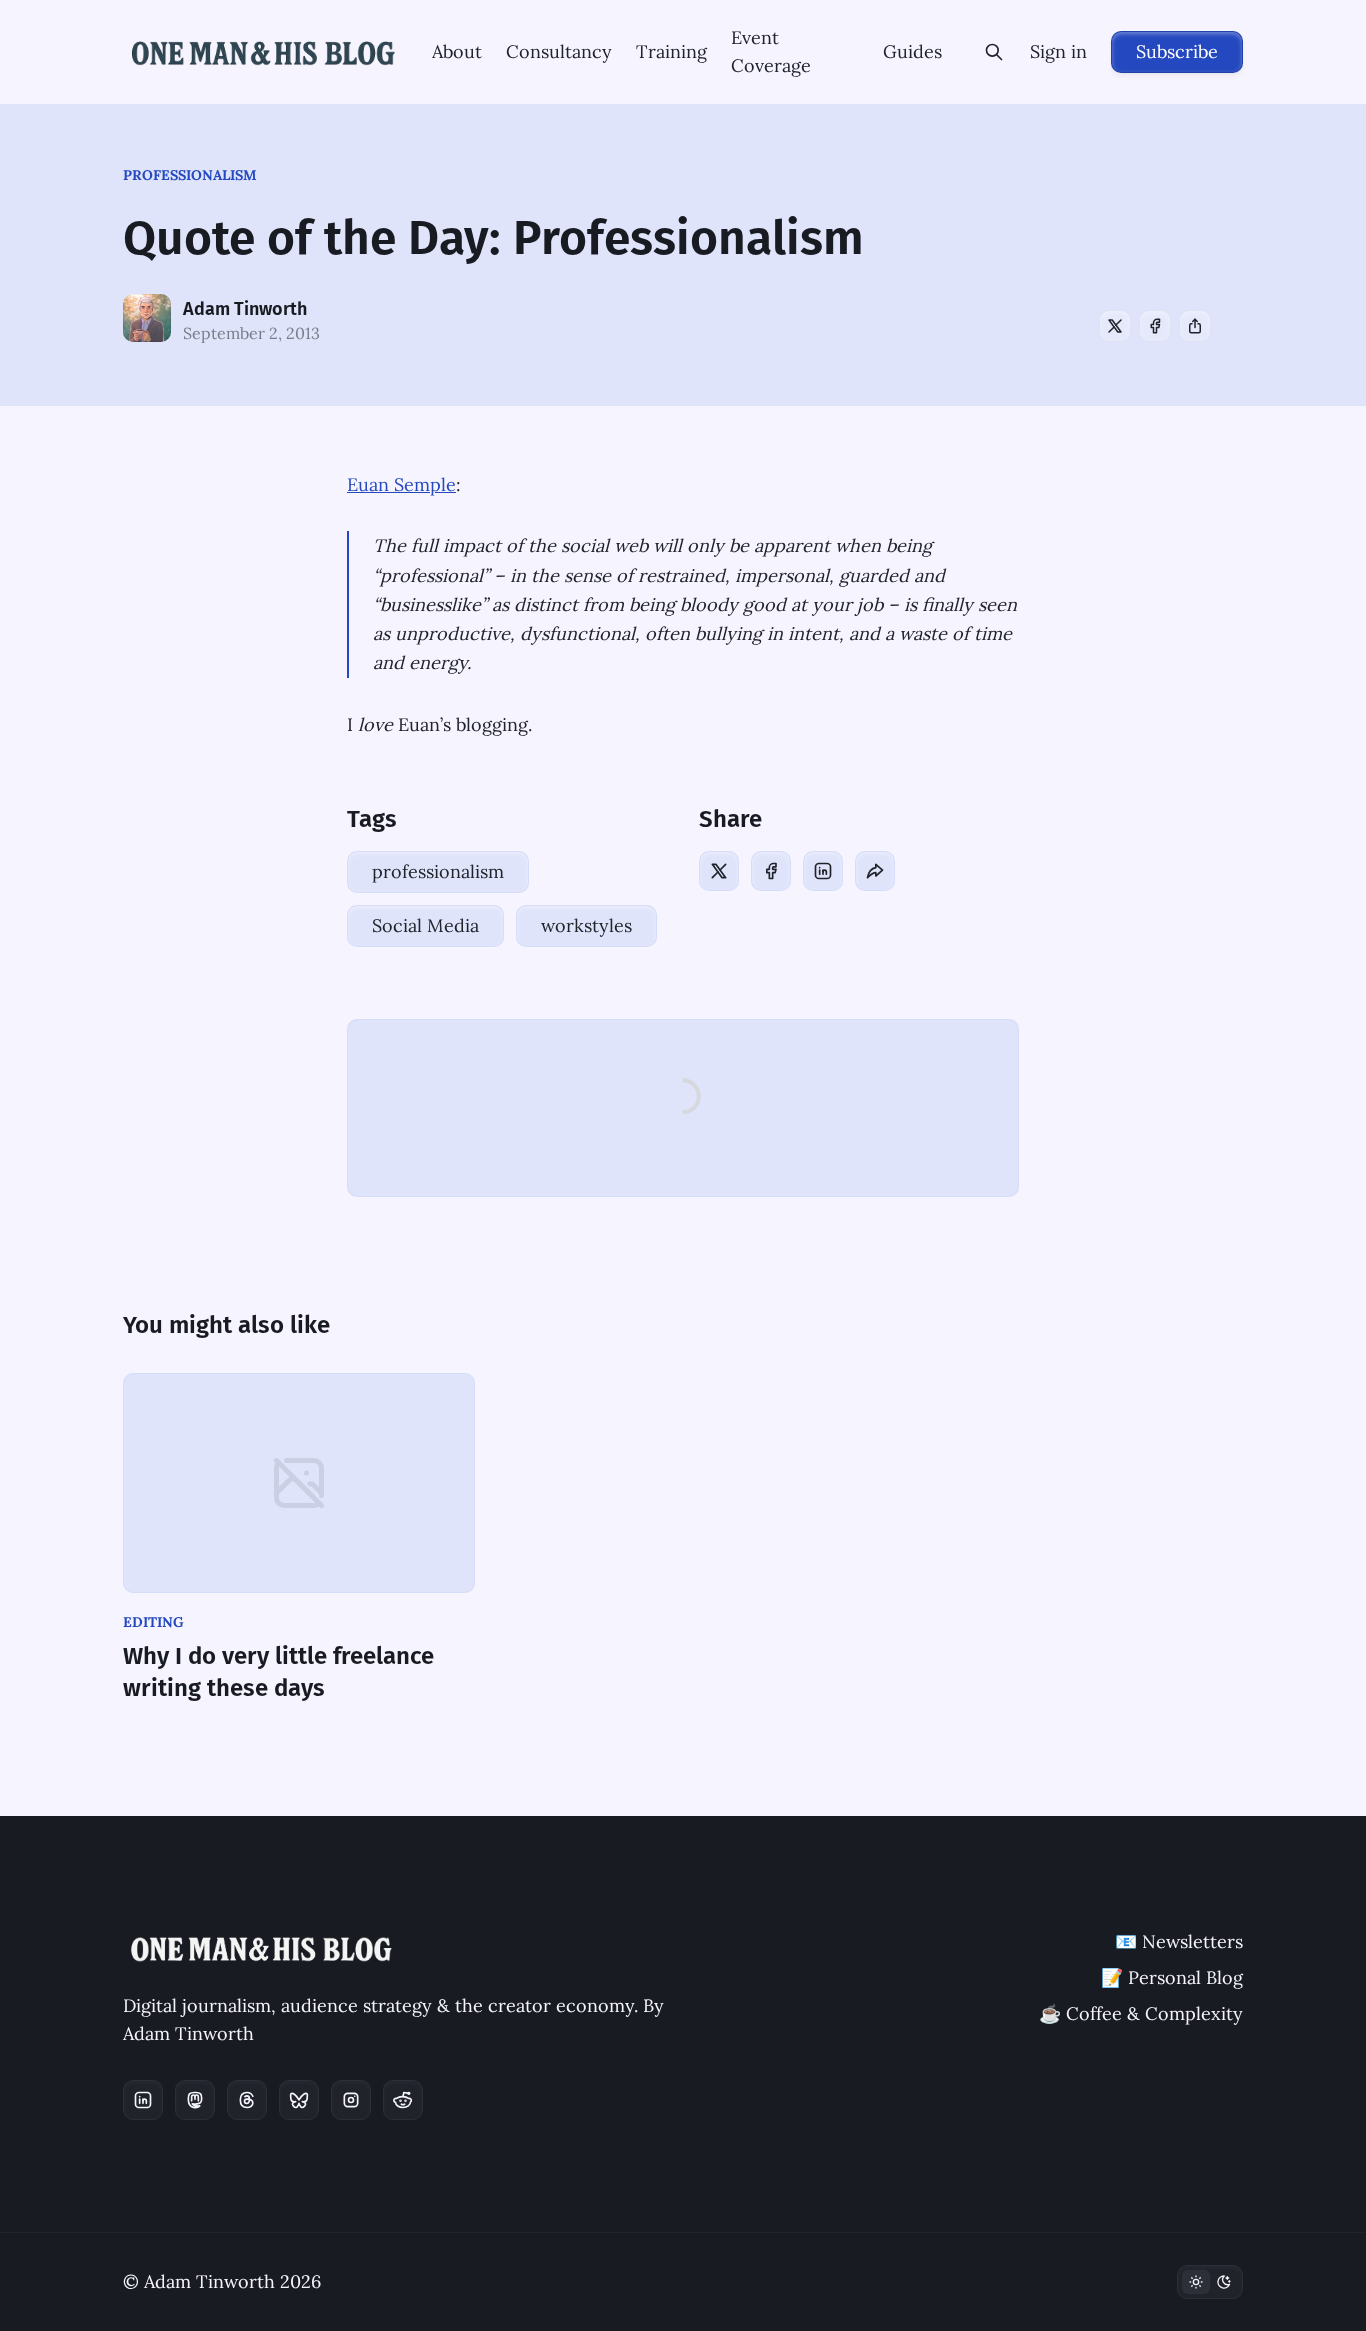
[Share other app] (1195, 326)
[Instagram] (351, 2100)
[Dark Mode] (1210, 2282)
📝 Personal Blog (1172, 1977)
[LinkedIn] (823, 871)
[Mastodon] (195, 2100)
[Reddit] (403, 2100)
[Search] (994, 52)
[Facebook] (1155, 326)
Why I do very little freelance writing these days (278, 1672)
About (457, 51)
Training (671, 51)
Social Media (425, 925)
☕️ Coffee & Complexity (1141, 2013)
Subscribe (1177, 51)
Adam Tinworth (245, 309)
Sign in (1058, 51)
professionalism (190, 175)
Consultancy (559, 51)
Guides (912, 51)
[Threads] (247, 2100)
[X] (1115, 326)
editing (153, 1622)
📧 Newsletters (1179, 1941)
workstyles (586, 925)
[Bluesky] (299, 2100)
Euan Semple (401, 484)
